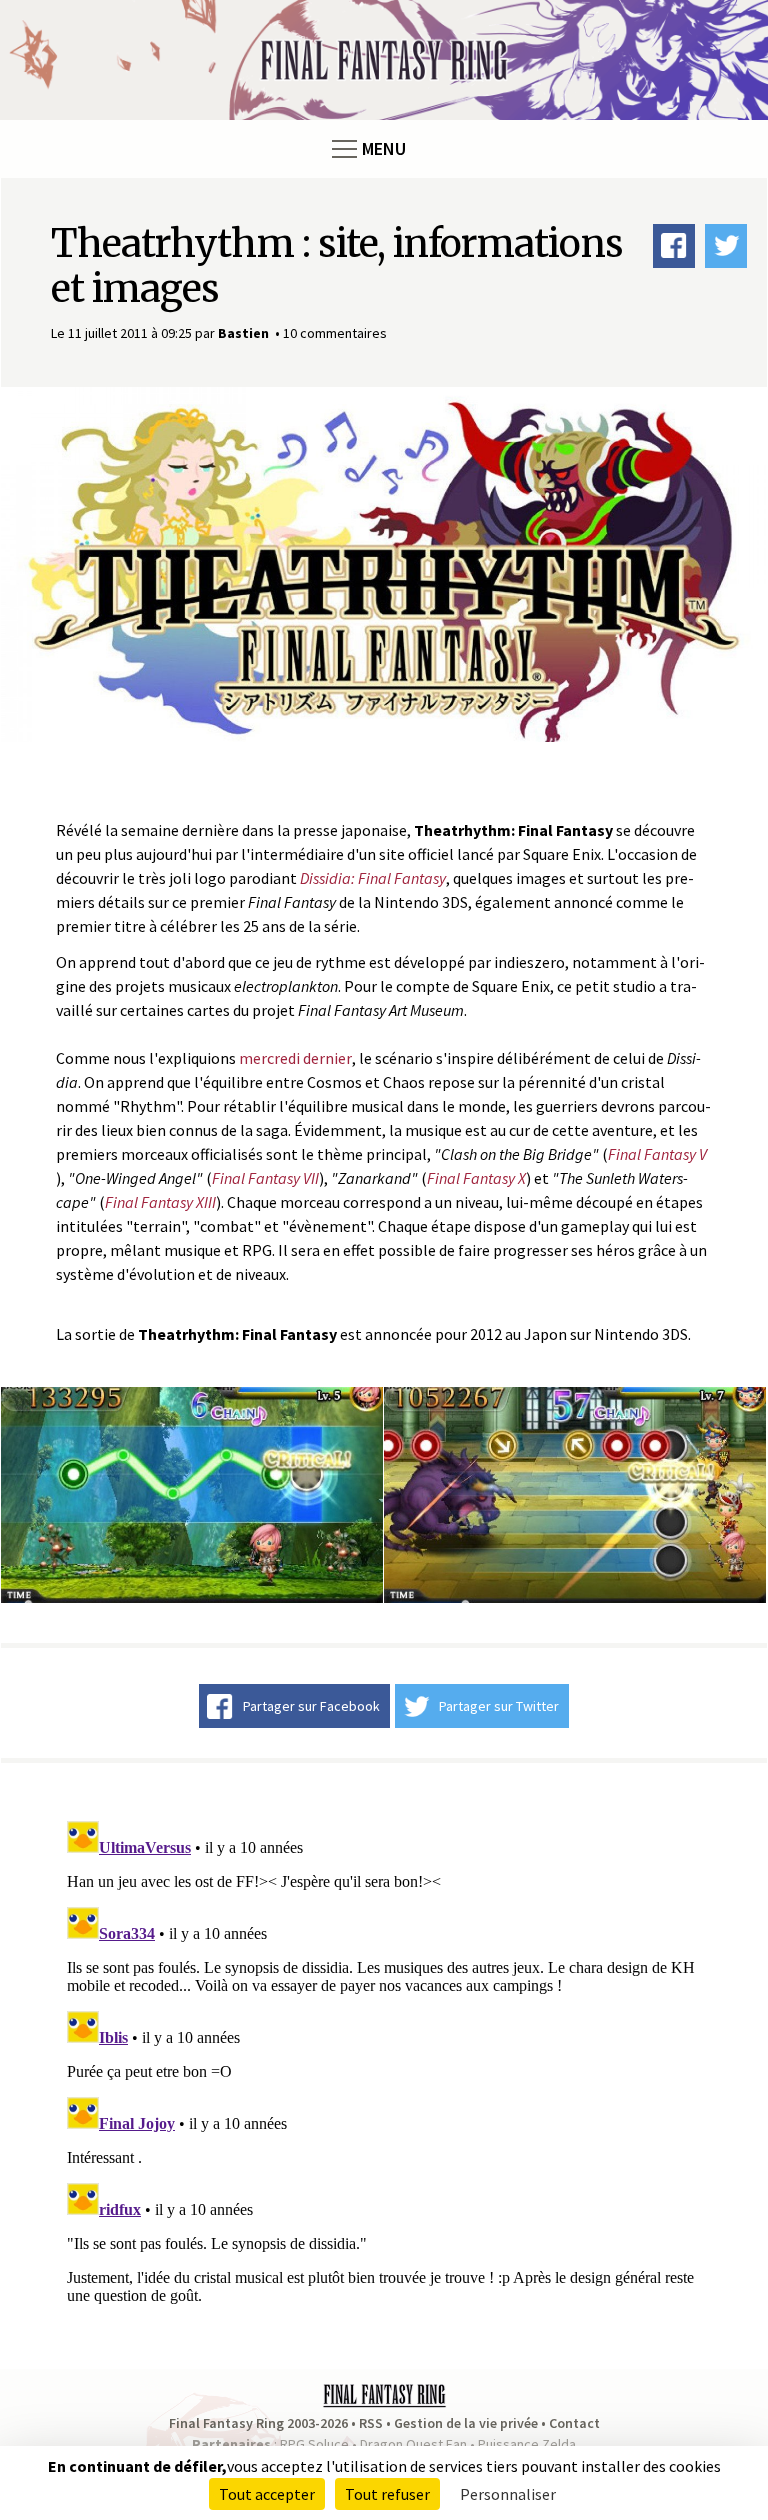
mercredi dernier (295, 1058)
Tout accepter (267, 2494)
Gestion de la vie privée (466, 2423)
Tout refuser (387, 2494)
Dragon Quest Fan (413, 2444)
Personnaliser (508, 2494)
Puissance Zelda (527, 2444)
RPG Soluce (314, 2444)
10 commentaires (335, 333)
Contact (574, 2423)
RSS (371, 2423)
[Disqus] (384, 2063)
